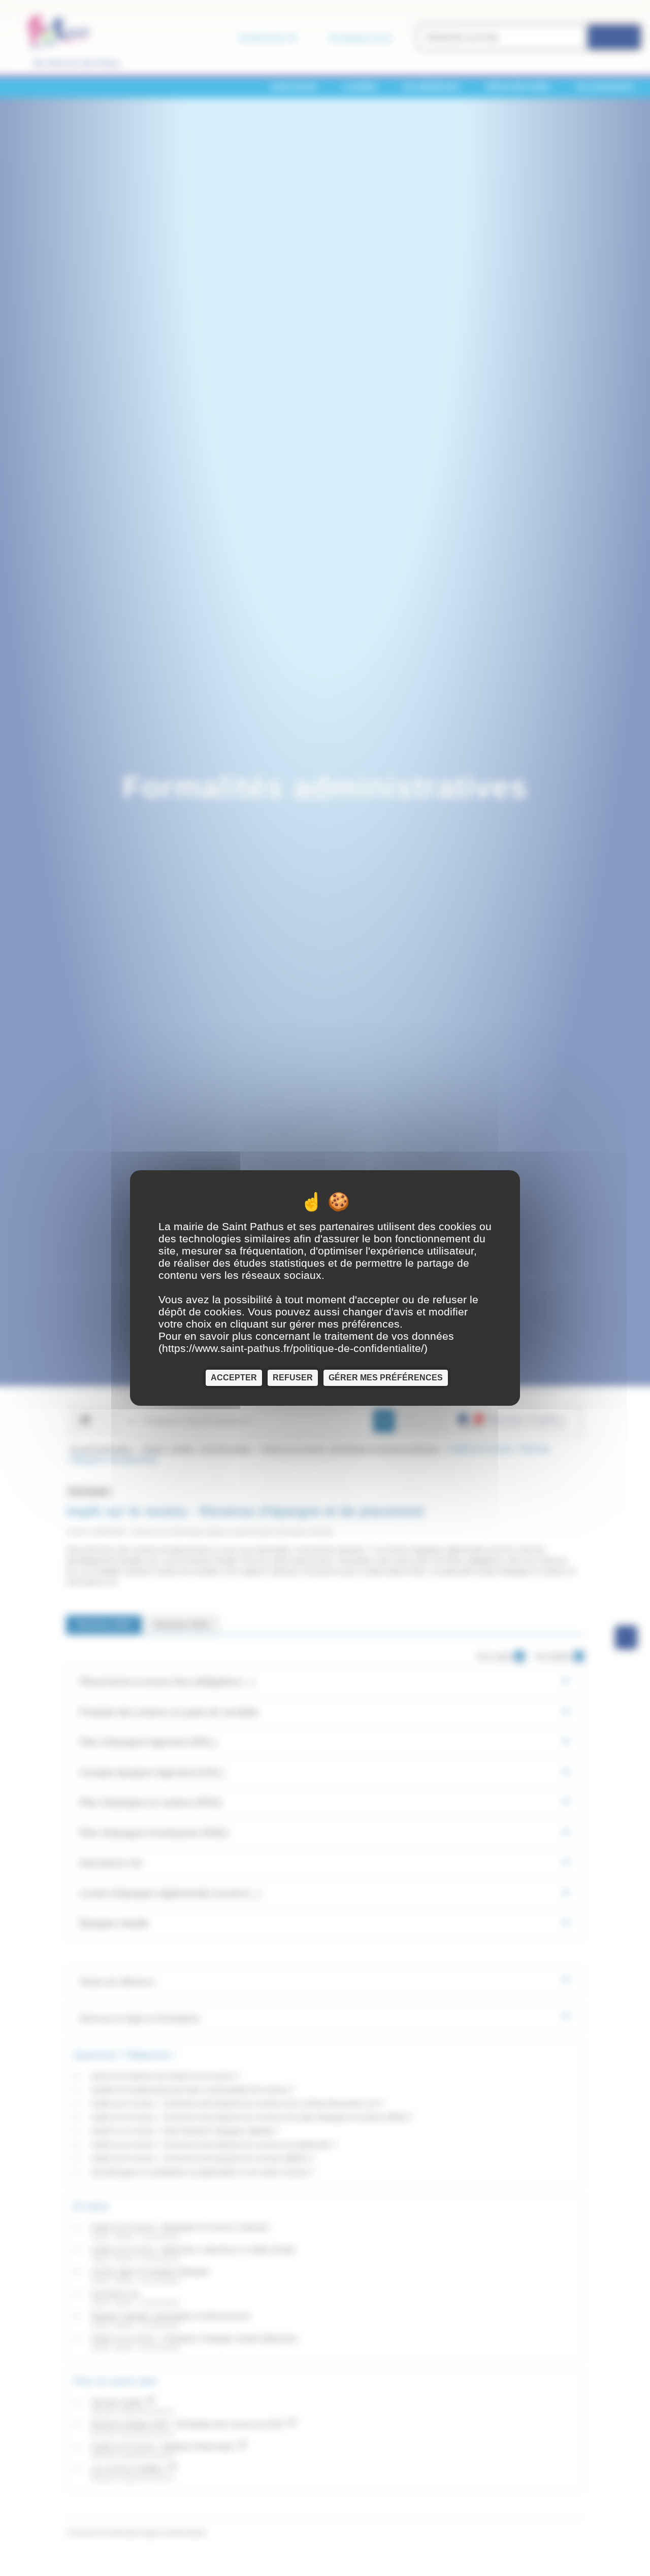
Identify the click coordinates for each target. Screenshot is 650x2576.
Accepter (234, 1378)
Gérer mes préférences (386, 1378)
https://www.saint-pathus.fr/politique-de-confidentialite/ (293, 1348)
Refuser (293, 1378)
